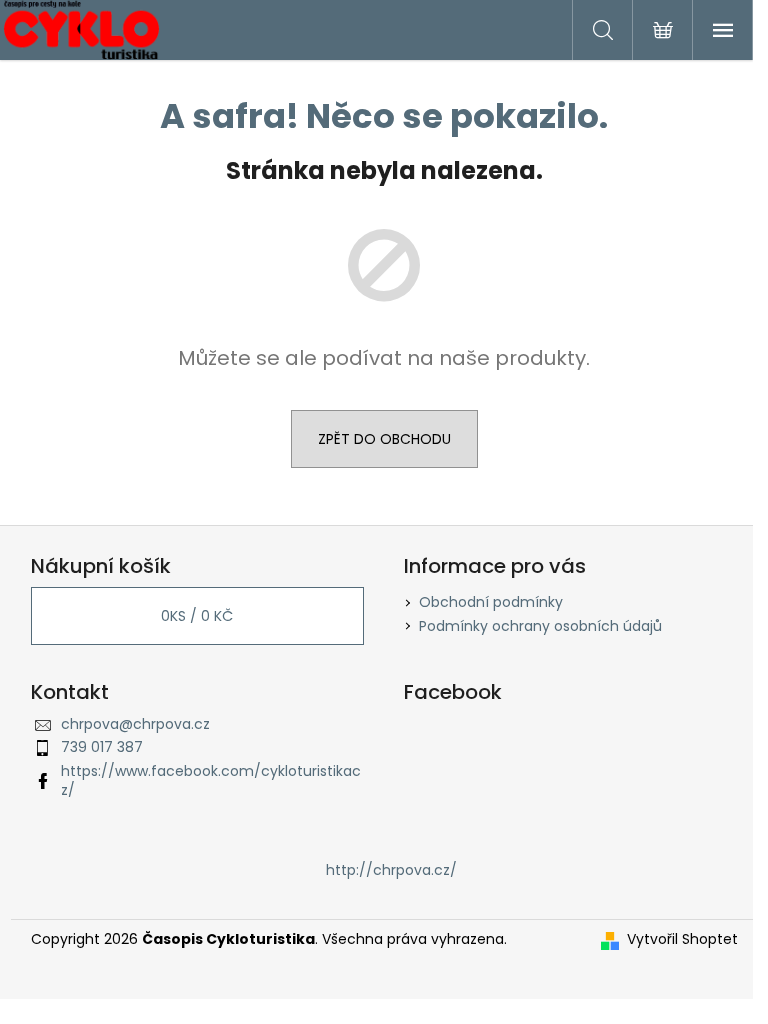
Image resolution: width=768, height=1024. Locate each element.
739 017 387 (102, 747)
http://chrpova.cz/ (391, 870)
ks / (197, 616)
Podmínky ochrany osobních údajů (540, 626)
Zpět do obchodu (384, 439)
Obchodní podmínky (491, 602)
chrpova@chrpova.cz (135, 724)
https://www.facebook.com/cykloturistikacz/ (211, 780)
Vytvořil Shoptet (682, 939)
